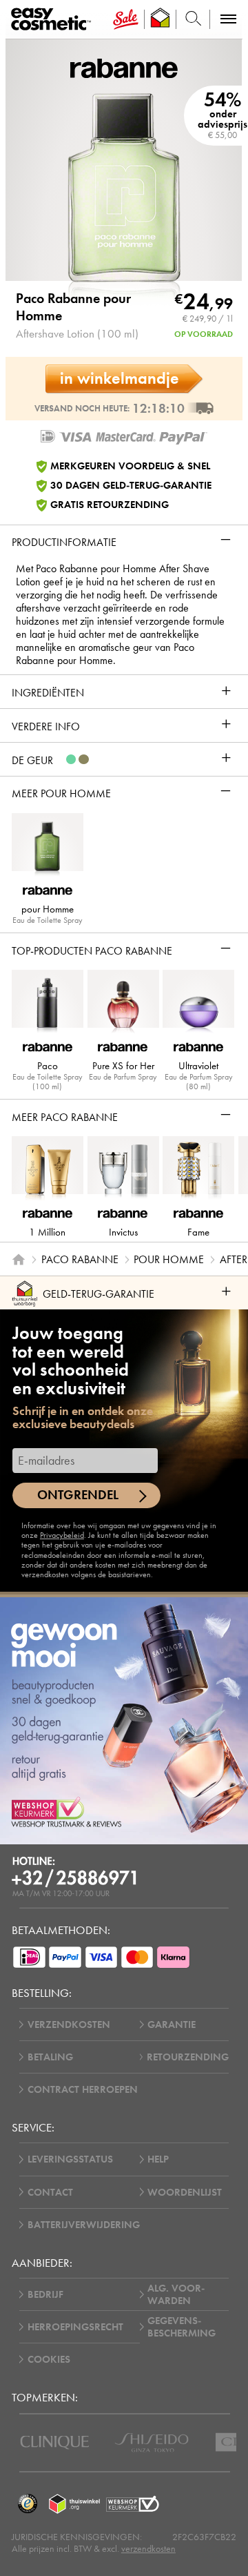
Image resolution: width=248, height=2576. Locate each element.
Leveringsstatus (70, 2159)
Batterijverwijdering (84, 2225)
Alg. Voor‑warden (176, 2294)
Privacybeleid (62, 1535)
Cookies (49, 2359)
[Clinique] (55, 2442)
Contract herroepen (83, 2089)
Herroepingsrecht (75, 2327)
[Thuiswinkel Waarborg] (75, 2504)
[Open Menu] (53, 20)
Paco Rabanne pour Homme (73, 307)
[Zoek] (193, 19)
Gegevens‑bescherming (182, 2327)
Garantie (172, 2024)
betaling (50, 2057)
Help (158, 2159)
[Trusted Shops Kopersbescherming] (28, 2504)
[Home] (19, 1259)
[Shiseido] (152, 2442)
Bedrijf (45, 2294)
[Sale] (126, 19)
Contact (50, 2192)
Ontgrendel (78, 1495)
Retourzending (188, 2057)
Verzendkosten (69, 2024)
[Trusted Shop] (161, 19)
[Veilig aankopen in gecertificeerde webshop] (133, 2504)
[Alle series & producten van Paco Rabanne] (124, 67)
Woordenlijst (185, 2192)
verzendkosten (148, 2549)
